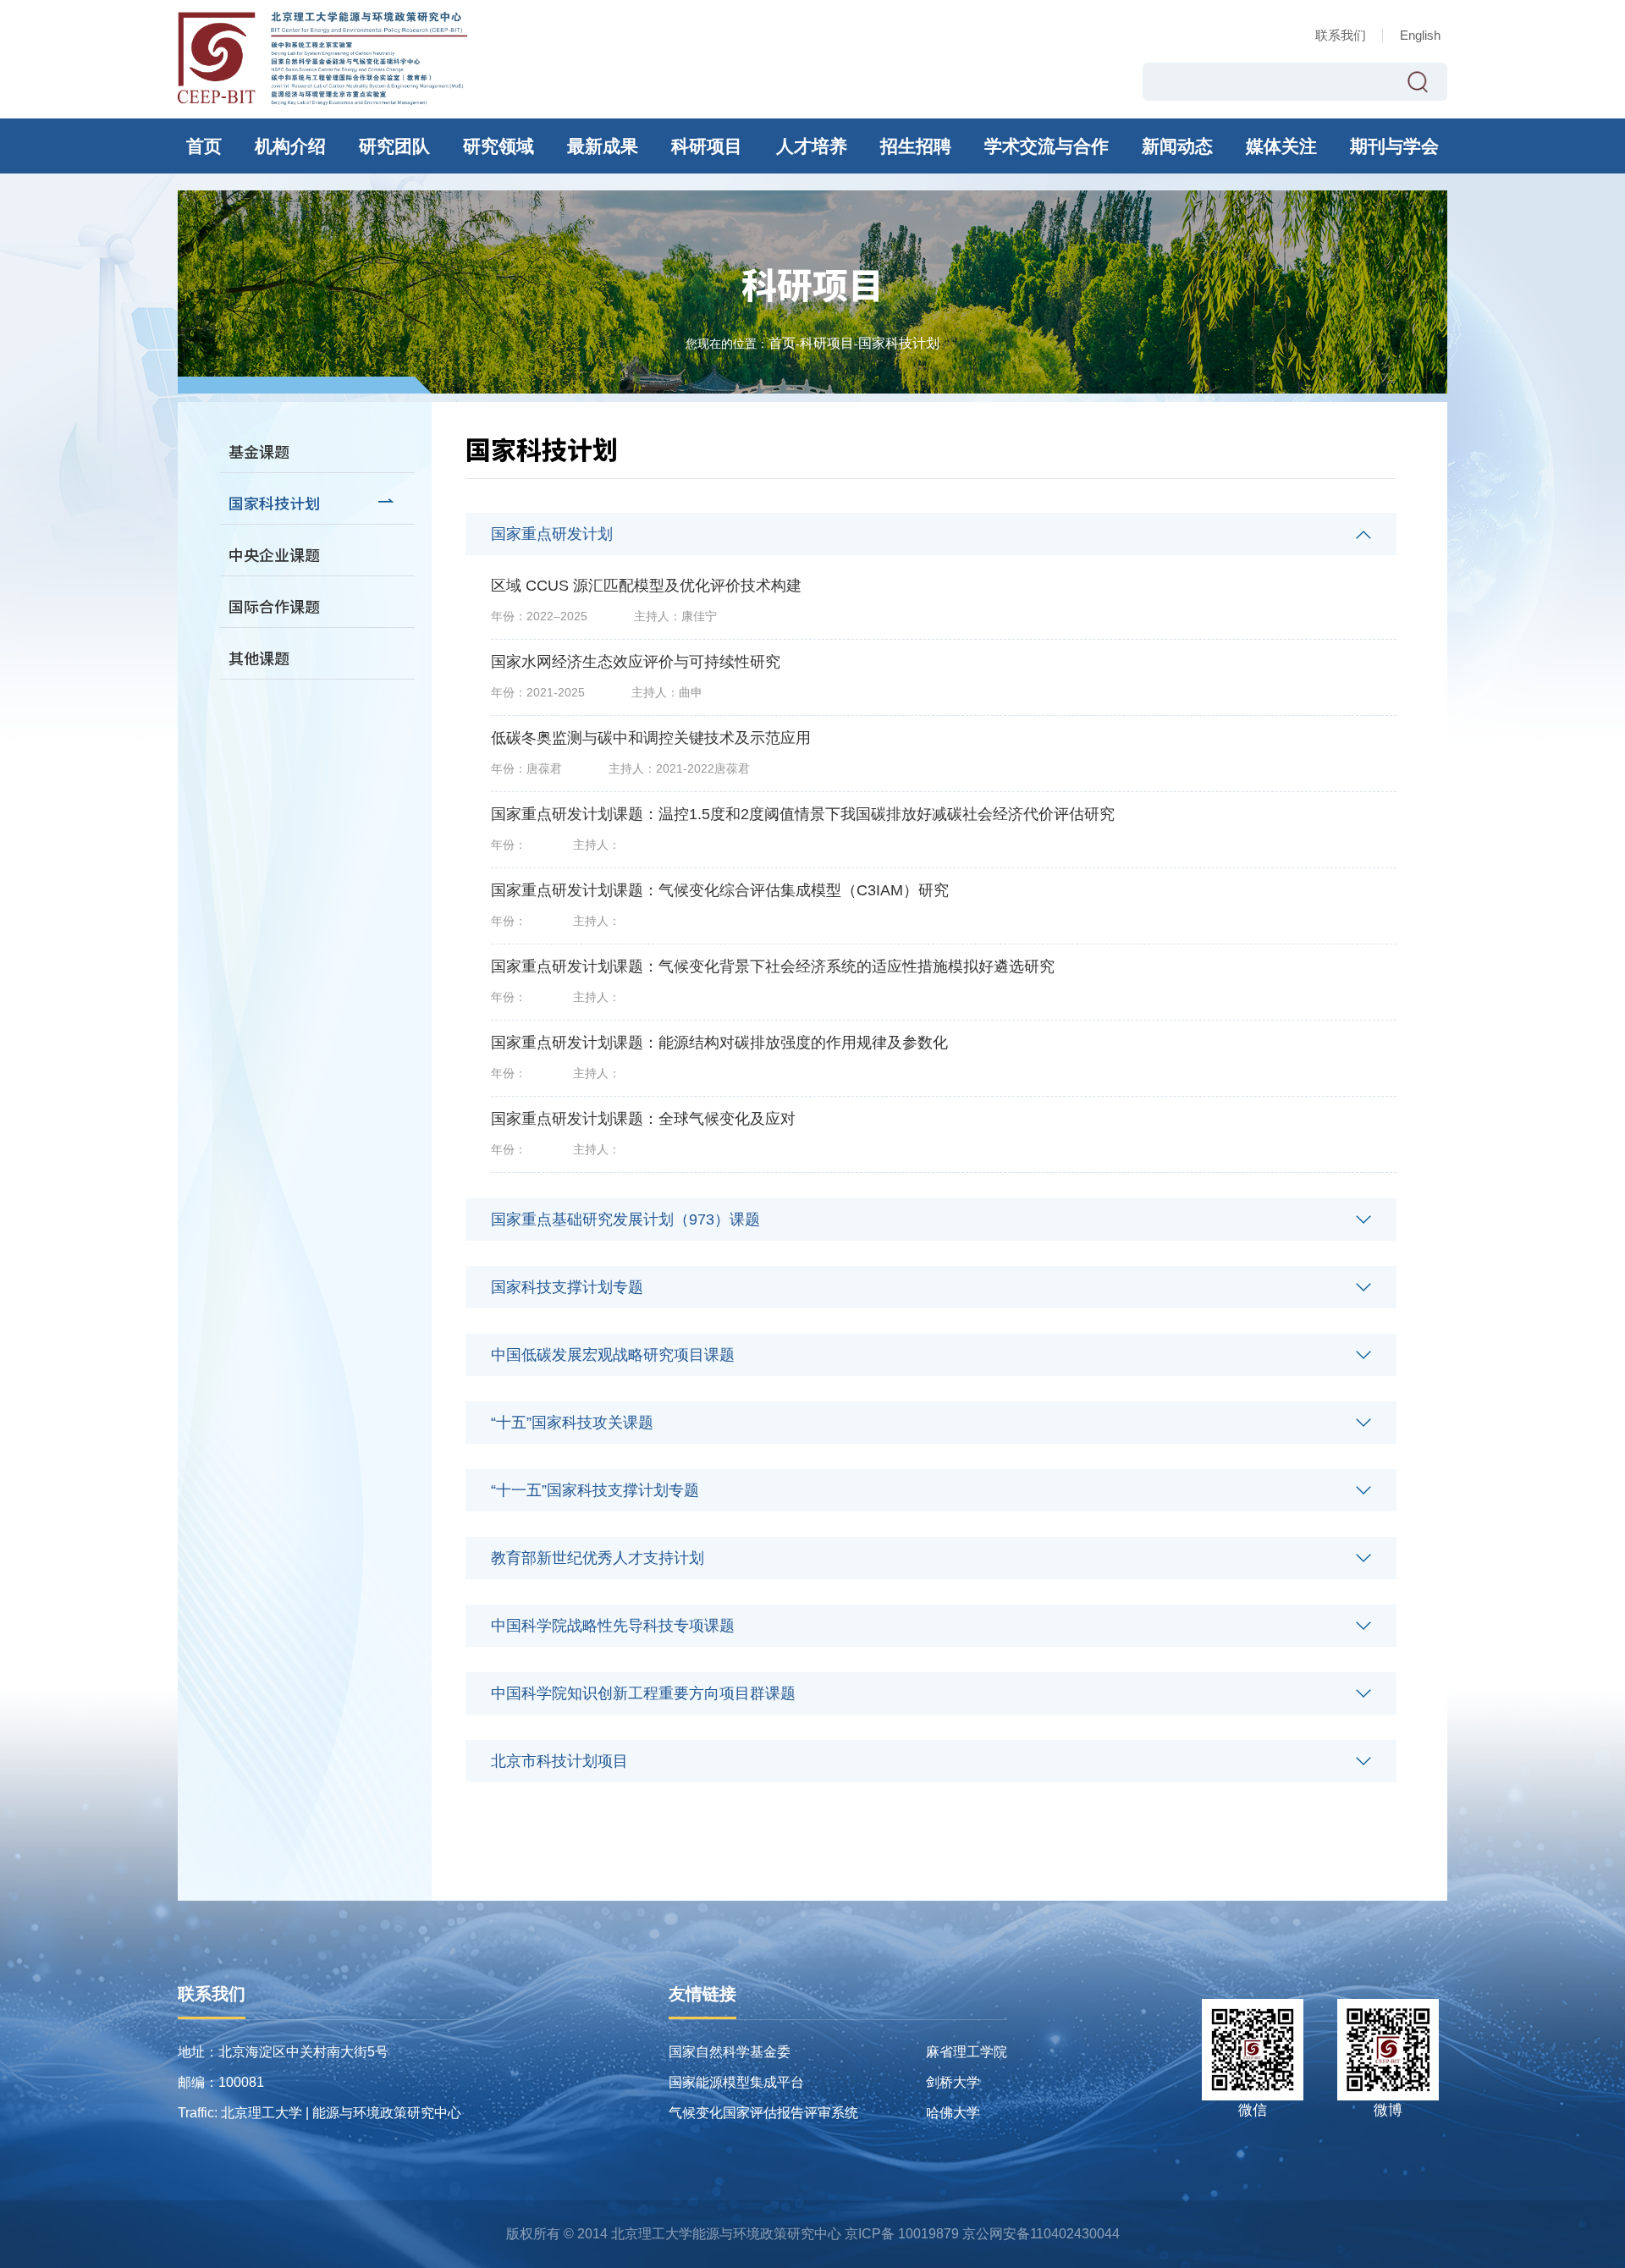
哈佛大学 (953, 2113)
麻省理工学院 (967, 2052)
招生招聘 (916, 146)
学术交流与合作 (1047, 146)
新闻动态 (1177, 146)
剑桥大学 (953, 2082)
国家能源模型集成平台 (736, 2082)
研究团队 (394, 146)
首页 (204, 146)
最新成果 (603, 146)
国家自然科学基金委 (730, 2052)
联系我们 (1341, 35)
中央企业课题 (274, 554)
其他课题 (259, 658)
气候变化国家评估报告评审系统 (763, 2113)
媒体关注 (1281, 146)
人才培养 (812, 146)
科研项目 (707, 146)
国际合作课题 (274, 606)
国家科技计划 (899, 344)
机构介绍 (290, 146)
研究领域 (499, 146)
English (1420, 35)
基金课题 (259, 451)
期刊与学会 (1394, 146)
